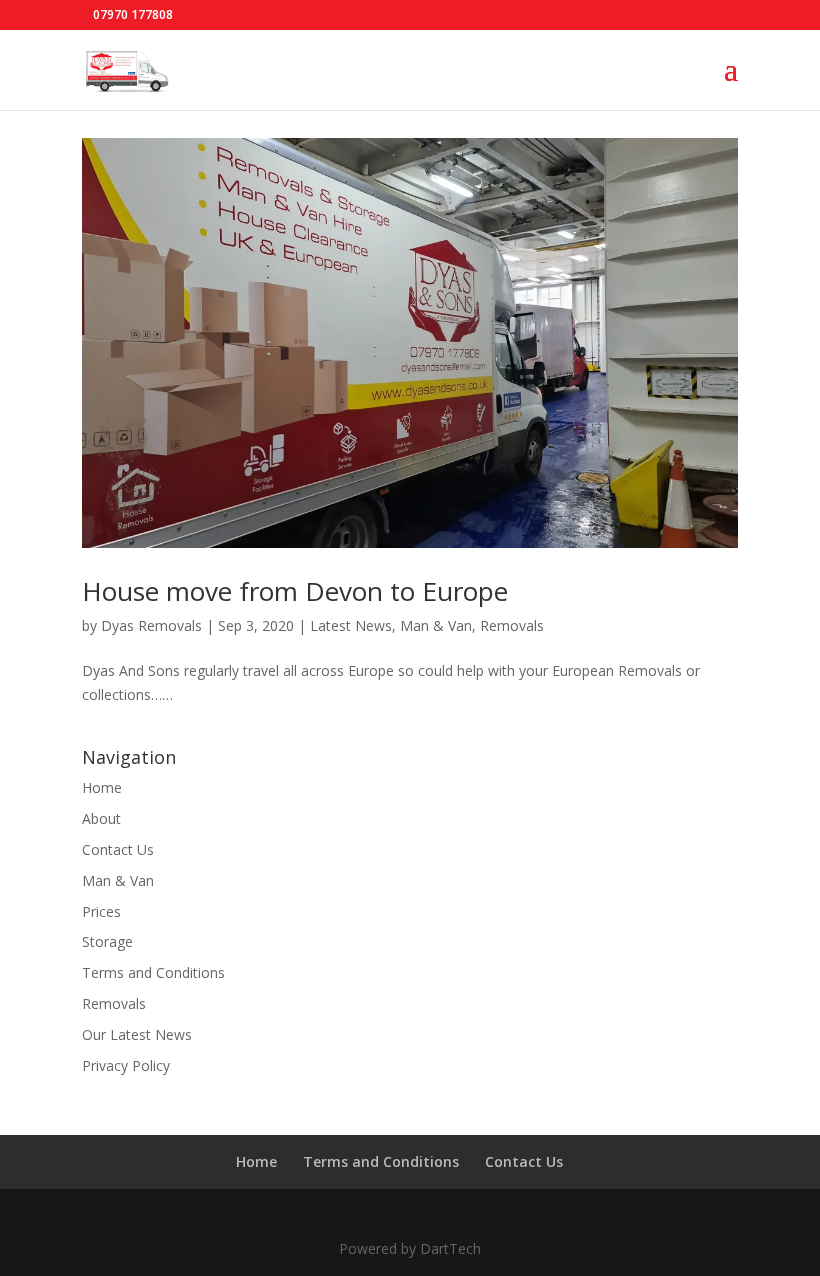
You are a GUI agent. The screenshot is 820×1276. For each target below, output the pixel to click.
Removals (512, 625)
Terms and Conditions (153, 972)
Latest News (351, 625)
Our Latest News (137, 1034)
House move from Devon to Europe (295, 591)
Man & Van (436, 625)
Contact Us (118, 849)
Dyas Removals (151, 625)
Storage (107, 941)
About (101, 818)
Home (102, 787)
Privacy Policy (126, 1065)
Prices (101, 911)
